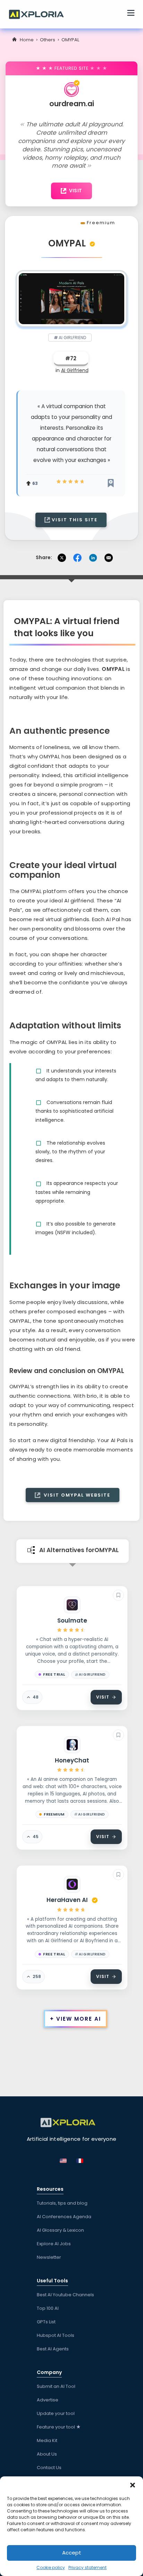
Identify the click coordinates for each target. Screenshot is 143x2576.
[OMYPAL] (71, 298)
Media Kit (47, 2440)
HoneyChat (72, 1760)
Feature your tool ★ (59, 2427)
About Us (47, 2454)
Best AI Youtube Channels (65, 2295)
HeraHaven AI (67, 1900)
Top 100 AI (48, 2308)
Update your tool (56, 2413)
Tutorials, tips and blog (62, 2203)
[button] (133, 2485)
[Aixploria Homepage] (40, 14)
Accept (72, 2553)
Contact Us (49, 2468)
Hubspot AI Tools (56, 2335)
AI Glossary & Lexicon (60, 2230)
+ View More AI (75, 2019)
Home (27, 40)
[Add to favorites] (118, 1595)
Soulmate (72, 1620)
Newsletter (49, 2257)
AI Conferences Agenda (64, 2217)
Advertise (48, 2400)
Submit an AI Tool (56, 2386)
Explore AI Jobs (54, 2244)
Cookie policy (51, 2567)
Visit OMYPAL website (76, 1495)
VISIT (76, 191)
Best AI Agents (53, 2349)
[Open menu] (131, 14)
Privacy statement (87, 2567)
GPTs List (46, 2322)
